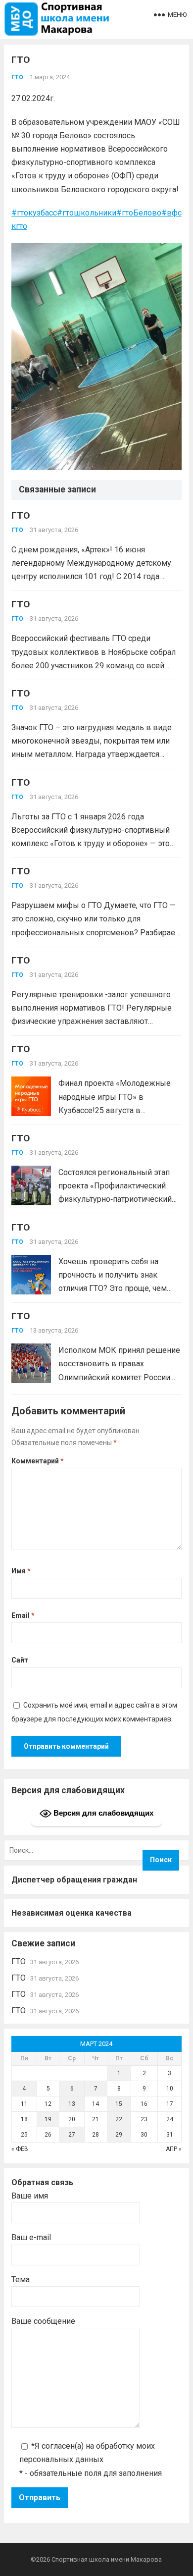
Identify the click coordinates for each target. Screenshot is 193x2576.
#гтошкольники (87, 213)
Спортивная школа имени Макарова (107, 2559)
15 (119, 2104)
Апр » (174, 2149)
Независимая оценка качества (72, 1913)
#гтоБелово (139, 213)
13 (72, 2104)
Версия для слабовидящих (102, 1813)
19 (48, 2119)
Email (23, 1615)
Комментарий (38, 1461)
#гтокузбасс (34, 213)
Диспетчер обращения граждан (74, 1880)
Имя (21, 1571)
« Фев (20, 2149)
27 (72, 2135)
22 (119, 2119)
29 (119, 2135)
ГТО (17, 77)
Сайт (20, 1660)
